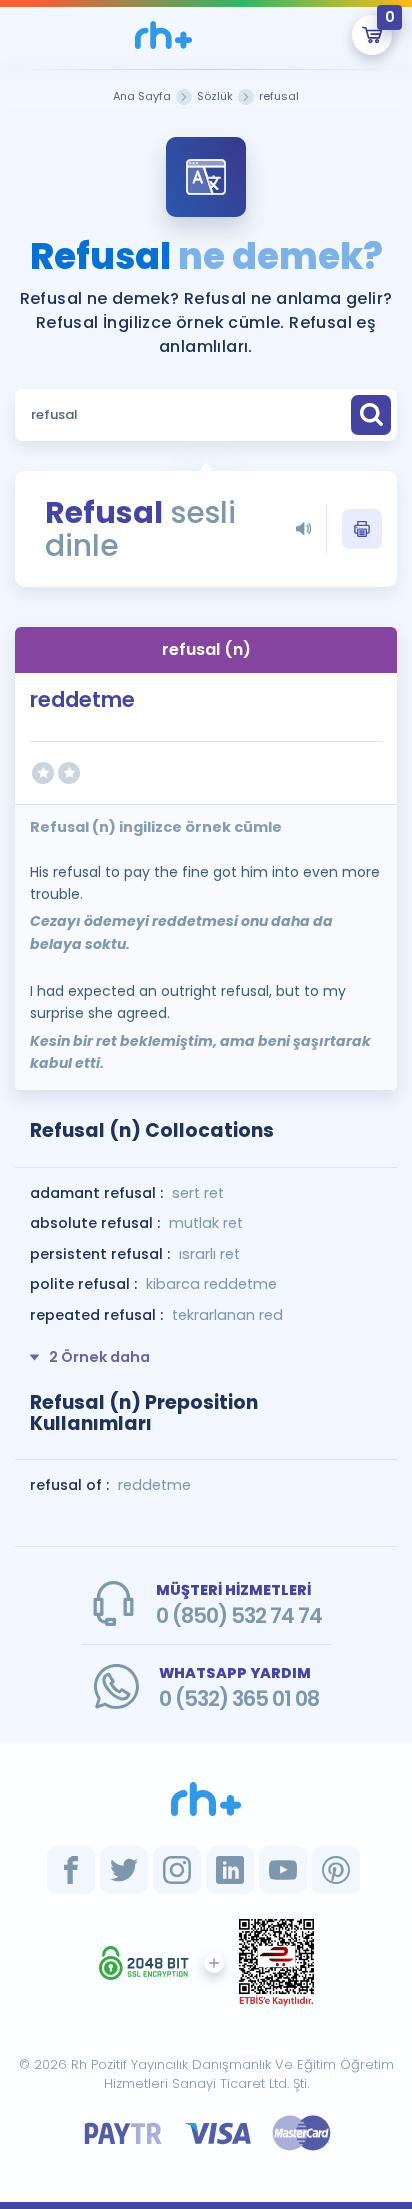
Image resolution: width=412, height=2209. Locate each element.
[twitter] (124, 1870)
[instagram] (177, 1870)
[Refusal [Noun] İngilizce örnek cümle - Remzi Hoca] (164, 35)
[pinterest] (336, 1870)
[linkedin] (230, 1870)
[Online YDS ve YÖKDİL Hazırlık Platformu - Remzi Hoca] (206, 1799)
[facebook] (71, 1870)
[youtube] (283, 1870)
